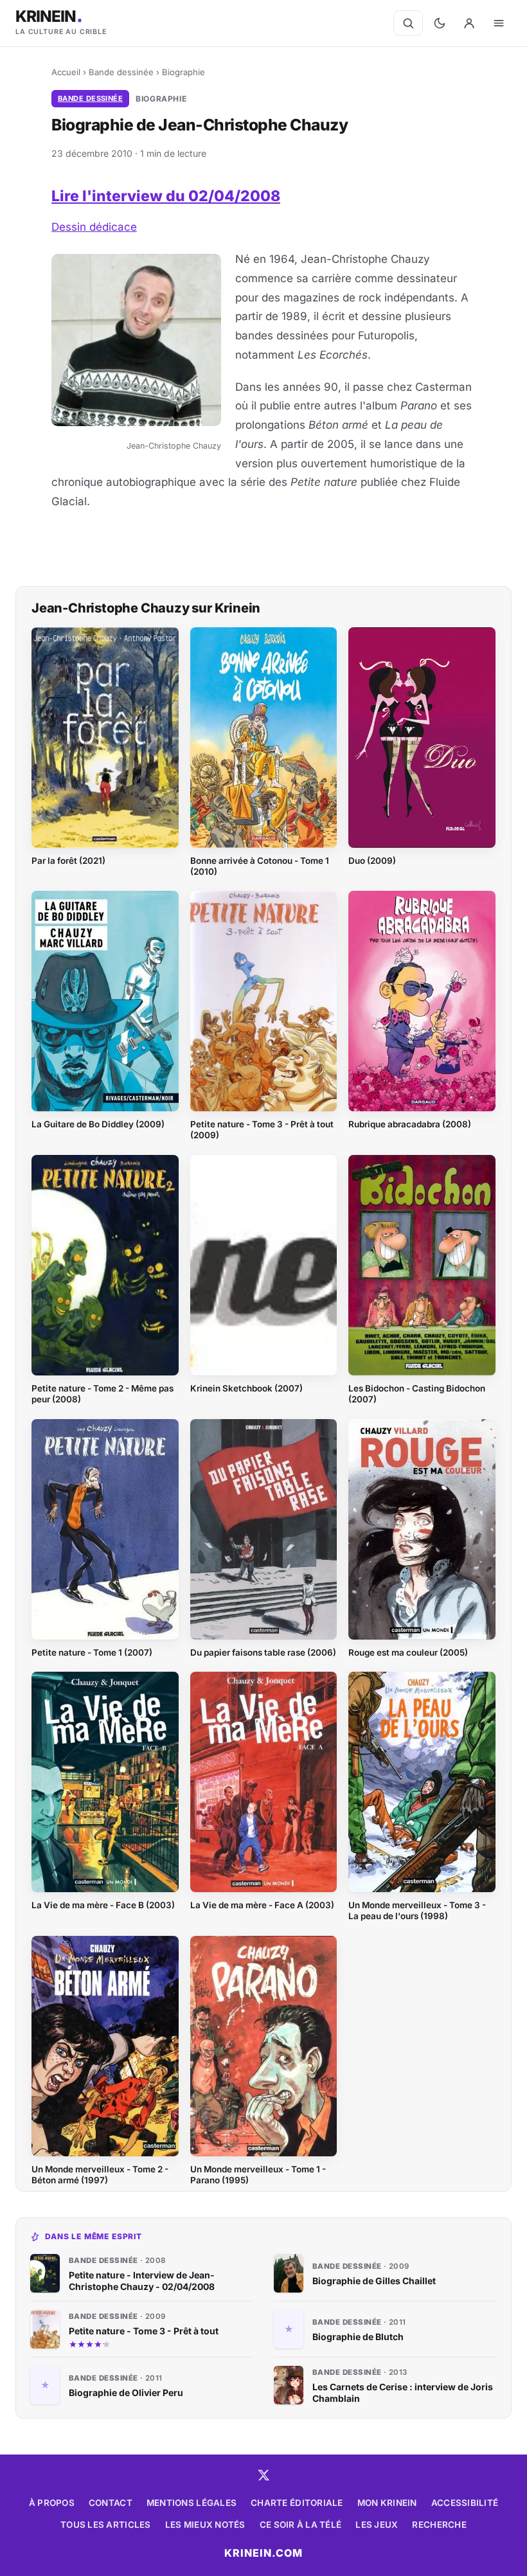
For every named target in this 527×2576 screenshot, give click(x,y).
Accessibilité (465, 2503)
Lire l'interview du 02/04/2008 (166, 196)
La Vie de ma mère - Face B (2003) (103, 1905)
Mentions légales (192, 2503)
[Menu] (499, 23)
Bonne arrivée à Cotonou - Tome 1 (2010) (260, 866)
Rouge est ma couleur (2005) (408, 1652)
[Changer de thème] (440, 23)
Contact (111, 2503)
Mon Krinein (387, 2503)
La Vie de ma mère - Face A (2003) (262, 1905)
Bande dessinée (121, 72)
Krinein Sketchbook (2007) (246, 1388)
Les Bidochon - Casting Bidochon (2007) (417, 1394)
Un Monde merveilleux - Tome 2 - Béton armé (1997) (100, 2175)
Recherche (439, 2525)
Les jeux (377, 2525)
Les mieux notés (205, 2525)
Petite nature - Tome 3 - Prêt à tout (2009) (262, 1130)
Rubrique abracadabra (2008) (410, 1124)
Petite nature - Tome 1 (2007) (92, 1652)
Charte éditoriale (297, 2503)
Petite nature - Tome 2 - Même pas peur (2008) (103, 1394)
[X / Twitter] (263, 2475)
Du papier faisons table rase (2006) (263, 1652)
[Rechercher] (408, 23)
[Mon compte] (469, 23)
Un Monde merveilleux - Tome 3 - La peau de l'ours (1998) (417, 1910)
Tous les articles (106, 2525)
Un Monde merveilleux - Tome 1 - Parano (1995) (258, 2175)
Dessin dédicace (94, 227)
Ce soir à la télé (301, 2525)
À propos (52, 2503)
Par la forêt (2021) (68, 861)
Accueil (66, 72)
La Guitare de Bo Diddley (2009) (98, 1124)
